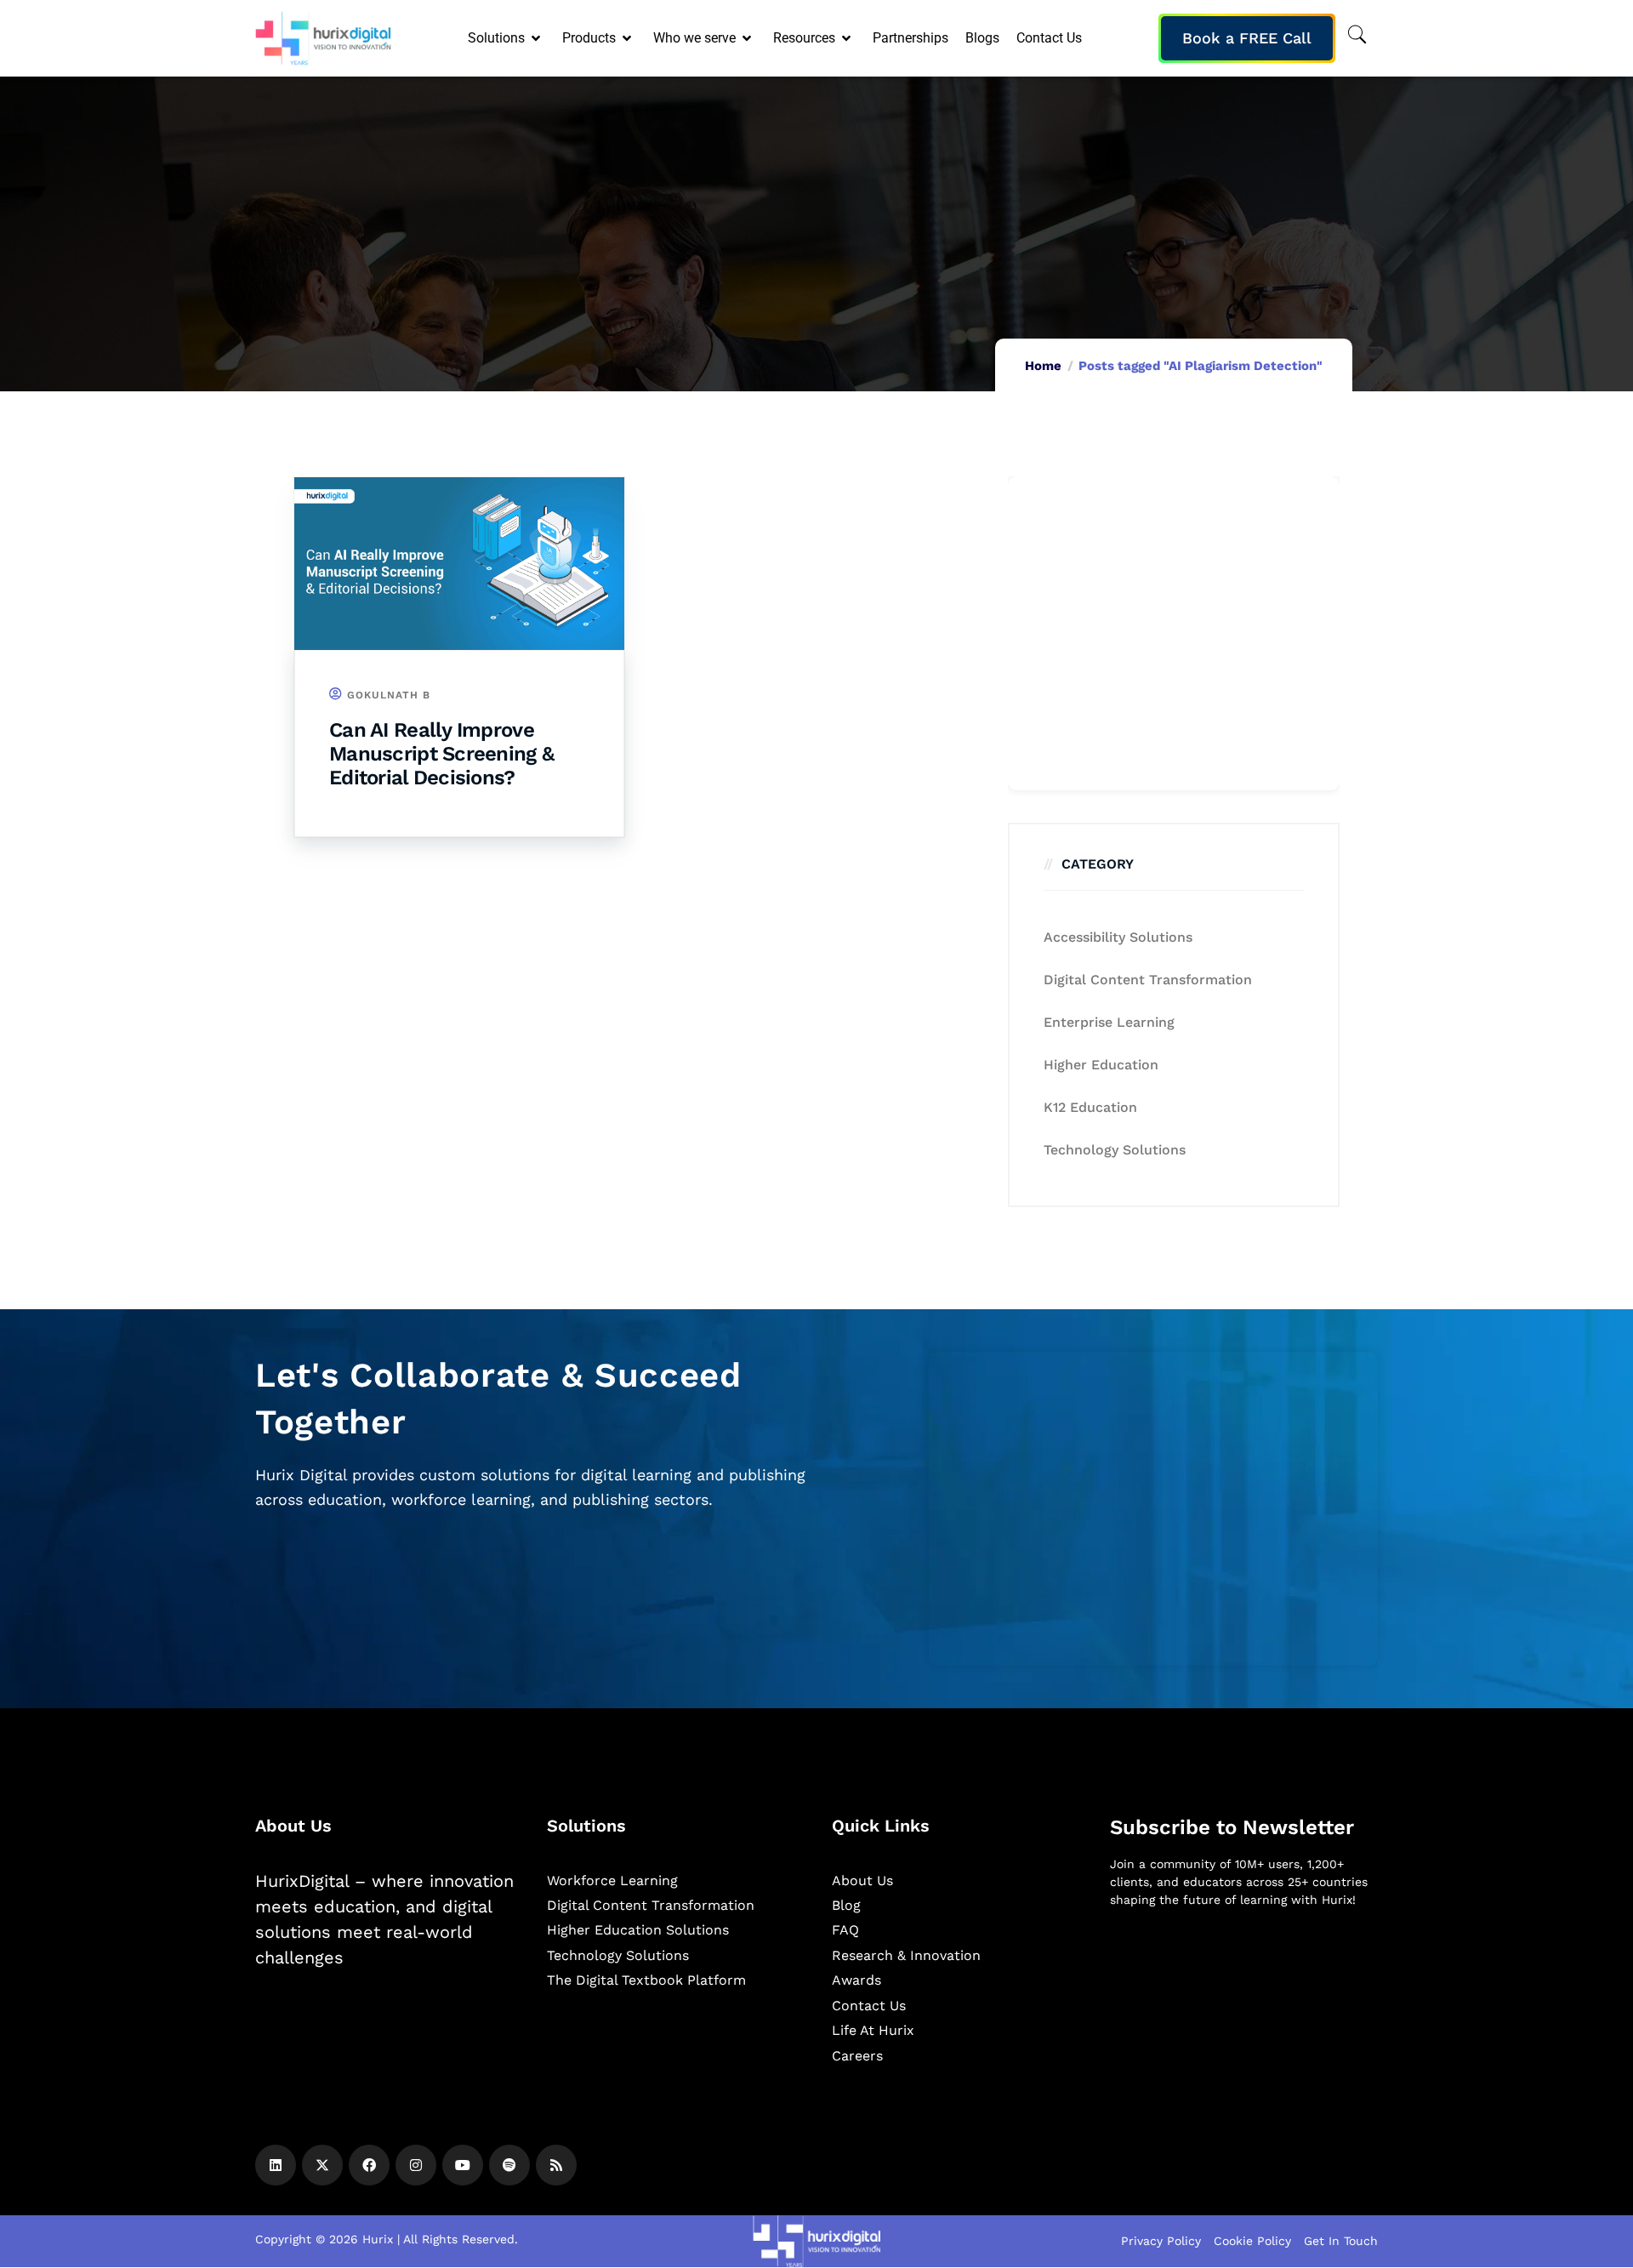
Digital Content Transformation (1148, 980)
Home (1043, 366)
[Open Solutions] (537, 38)
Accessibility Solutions (1118, 937)
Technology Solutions (1115, 1150)
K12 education (1090, 1107)
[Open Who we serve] (748, 38)
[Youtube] (463, 2165)
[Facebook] (369, 2165)
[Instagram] (416, 2165)
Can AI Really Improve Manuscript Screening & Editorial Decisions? (441, 754)
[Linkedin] (276, 2165)
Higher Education (1101, 1065)
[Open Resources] (848, 38)
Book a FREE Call (1247, 38)
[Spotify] (509, 2165)
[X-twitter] (322, 2165)
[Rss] (556, 2165)
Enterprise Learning (1109, 1022)
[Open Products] (628, 38)
